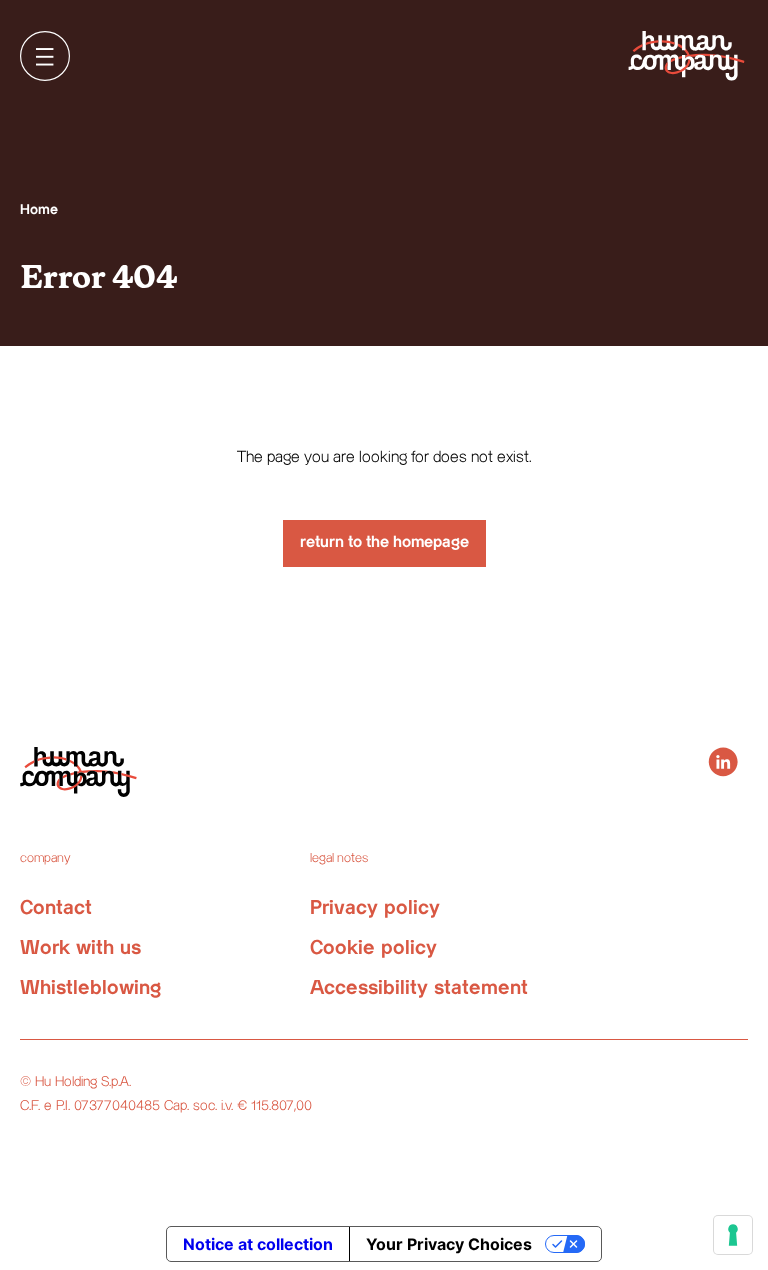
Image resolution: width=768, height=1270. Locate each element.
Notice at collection (258, 1244)
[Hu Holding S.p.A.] (686, 55)
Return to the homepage (384, 542)
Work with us (80, 948)
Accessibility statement (419, 988)
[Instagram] (723, 762)
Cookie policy (373, 948)
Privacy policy (375, 908)
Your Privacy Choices (449, 1244)
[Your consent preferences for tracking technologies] (733, 1235)
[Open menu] (45, 56)
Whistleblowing (90, 988)
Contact (56, 908)
